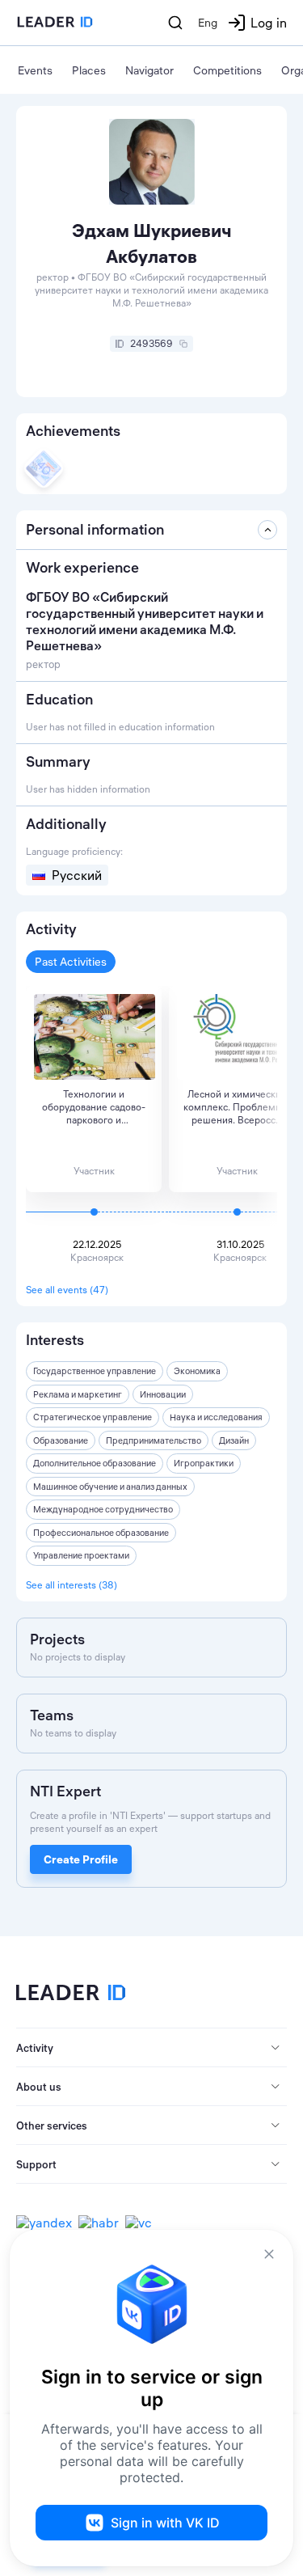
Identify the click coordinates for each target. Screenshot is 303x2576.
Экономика (197, 1371)
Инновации (163, 1394)
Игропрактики (204, 1463)
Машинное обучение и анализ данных (110, 1487)
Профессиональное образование (101, 1533)
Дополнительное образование (95, 1463)
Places (89, 70)
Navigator (149, 70)
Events (35, 70)
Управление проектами (81, 1555)
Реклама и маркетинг (78, 1394)
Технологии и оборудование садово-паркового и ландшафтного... (94, 1107)
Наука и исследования (216, 1417)
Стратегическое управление (93, 1417)
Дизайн (234, 1440)
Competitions (227, 70)
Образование (61, 1440)
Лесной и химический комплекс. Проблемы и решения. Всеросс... (237, 1107)
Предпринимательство (154, 1440)
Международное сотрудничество (103, 1509)
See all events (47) (67, 1290)
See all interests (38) (72, 1585)
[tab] (151, 2048)
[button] (151, 2048)
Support (36, 2164)
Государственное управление (95, 1371)
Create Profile (81, 1859)
